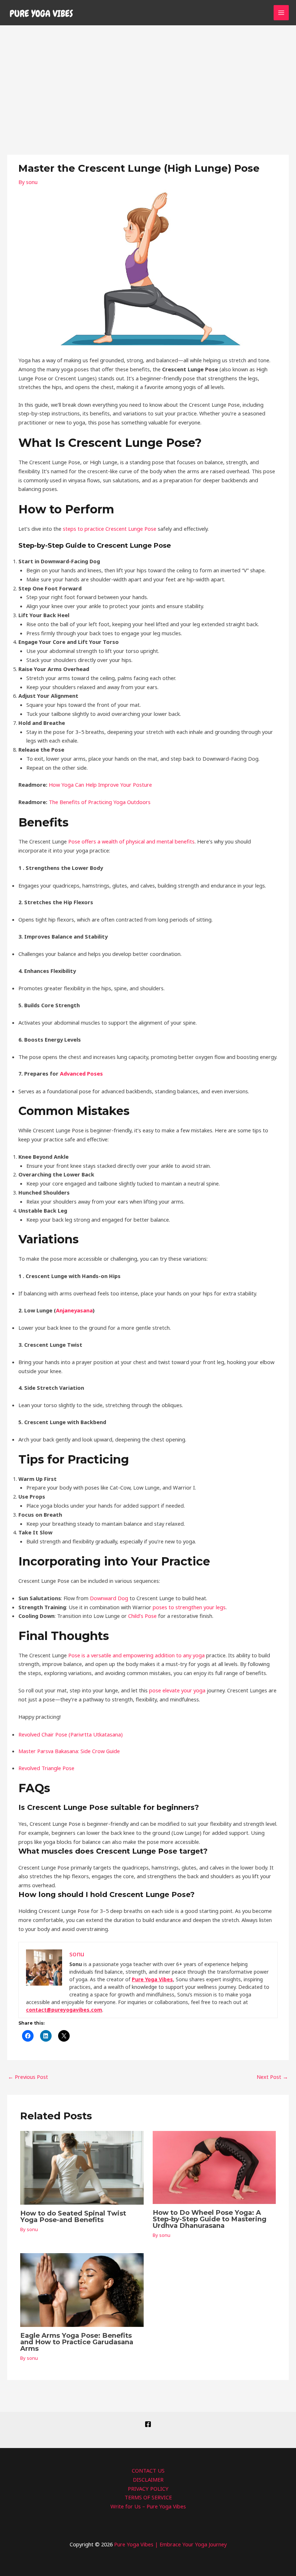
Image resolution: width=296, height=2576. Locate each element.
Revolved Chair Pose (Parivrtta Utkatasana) (71, 1734)
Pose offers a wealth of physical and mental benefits (131, 841)
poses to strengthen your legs (189, 1607)
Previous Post (28, 2077)
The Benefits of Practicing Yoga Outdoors (100, 802)
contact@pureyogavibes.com (64, 2010)
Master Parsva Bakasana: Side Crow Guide (69, 1751)
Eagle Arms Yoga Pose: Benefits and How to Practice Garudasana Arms (77, 2342)
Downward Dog (109, 1598)
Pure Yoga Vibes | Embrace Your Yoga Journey (170, 2544)
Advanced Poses (81, 1073)
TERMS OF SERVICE (148, 2497)
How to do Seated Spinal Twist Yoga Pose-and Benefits (73, 2216)
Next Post (272, 2077)
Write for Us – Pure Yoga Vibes (148, 2506)
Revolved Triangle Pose (46, 1768)
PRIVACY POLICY (148, 2489)
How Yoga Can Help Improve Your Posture (100, 785)
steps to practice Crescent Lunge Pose (110, 529)
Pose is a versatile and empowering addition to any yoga (136, 1655)
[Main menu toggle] (281, 13)
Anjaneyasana (74, 1310)
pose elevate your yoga (177, 1690)
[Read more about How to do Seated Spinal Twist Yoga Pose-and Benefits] (82, 2167)
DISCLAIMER (148, 2479)
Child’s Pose (142, 1616)
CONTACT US (148, 2470)
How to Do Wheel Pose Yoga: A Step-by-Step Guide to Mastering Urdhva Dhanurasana (210, 2219)
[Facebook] (148, 2424)
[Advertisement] (148, 80)
